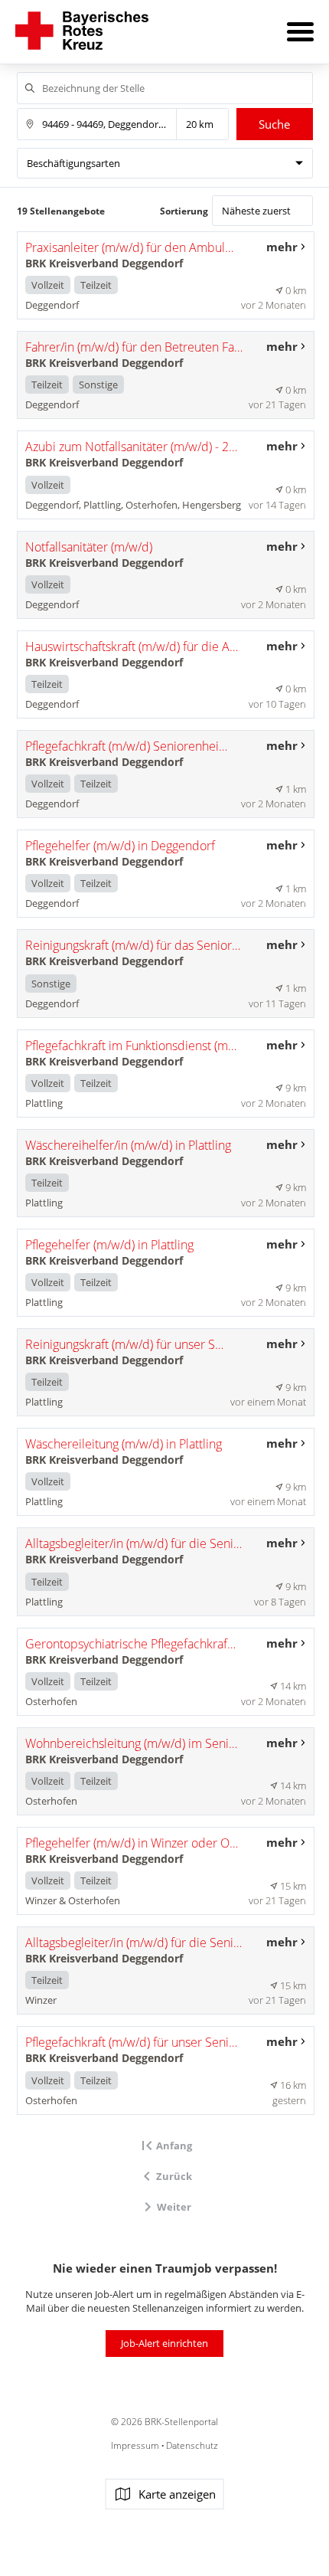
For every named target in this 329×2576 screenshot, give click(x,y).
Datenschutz (191, 2445)
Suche (274, 124)
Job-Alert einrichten (164, 2343)
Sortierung (184, 211)
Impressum (136, 2445)
